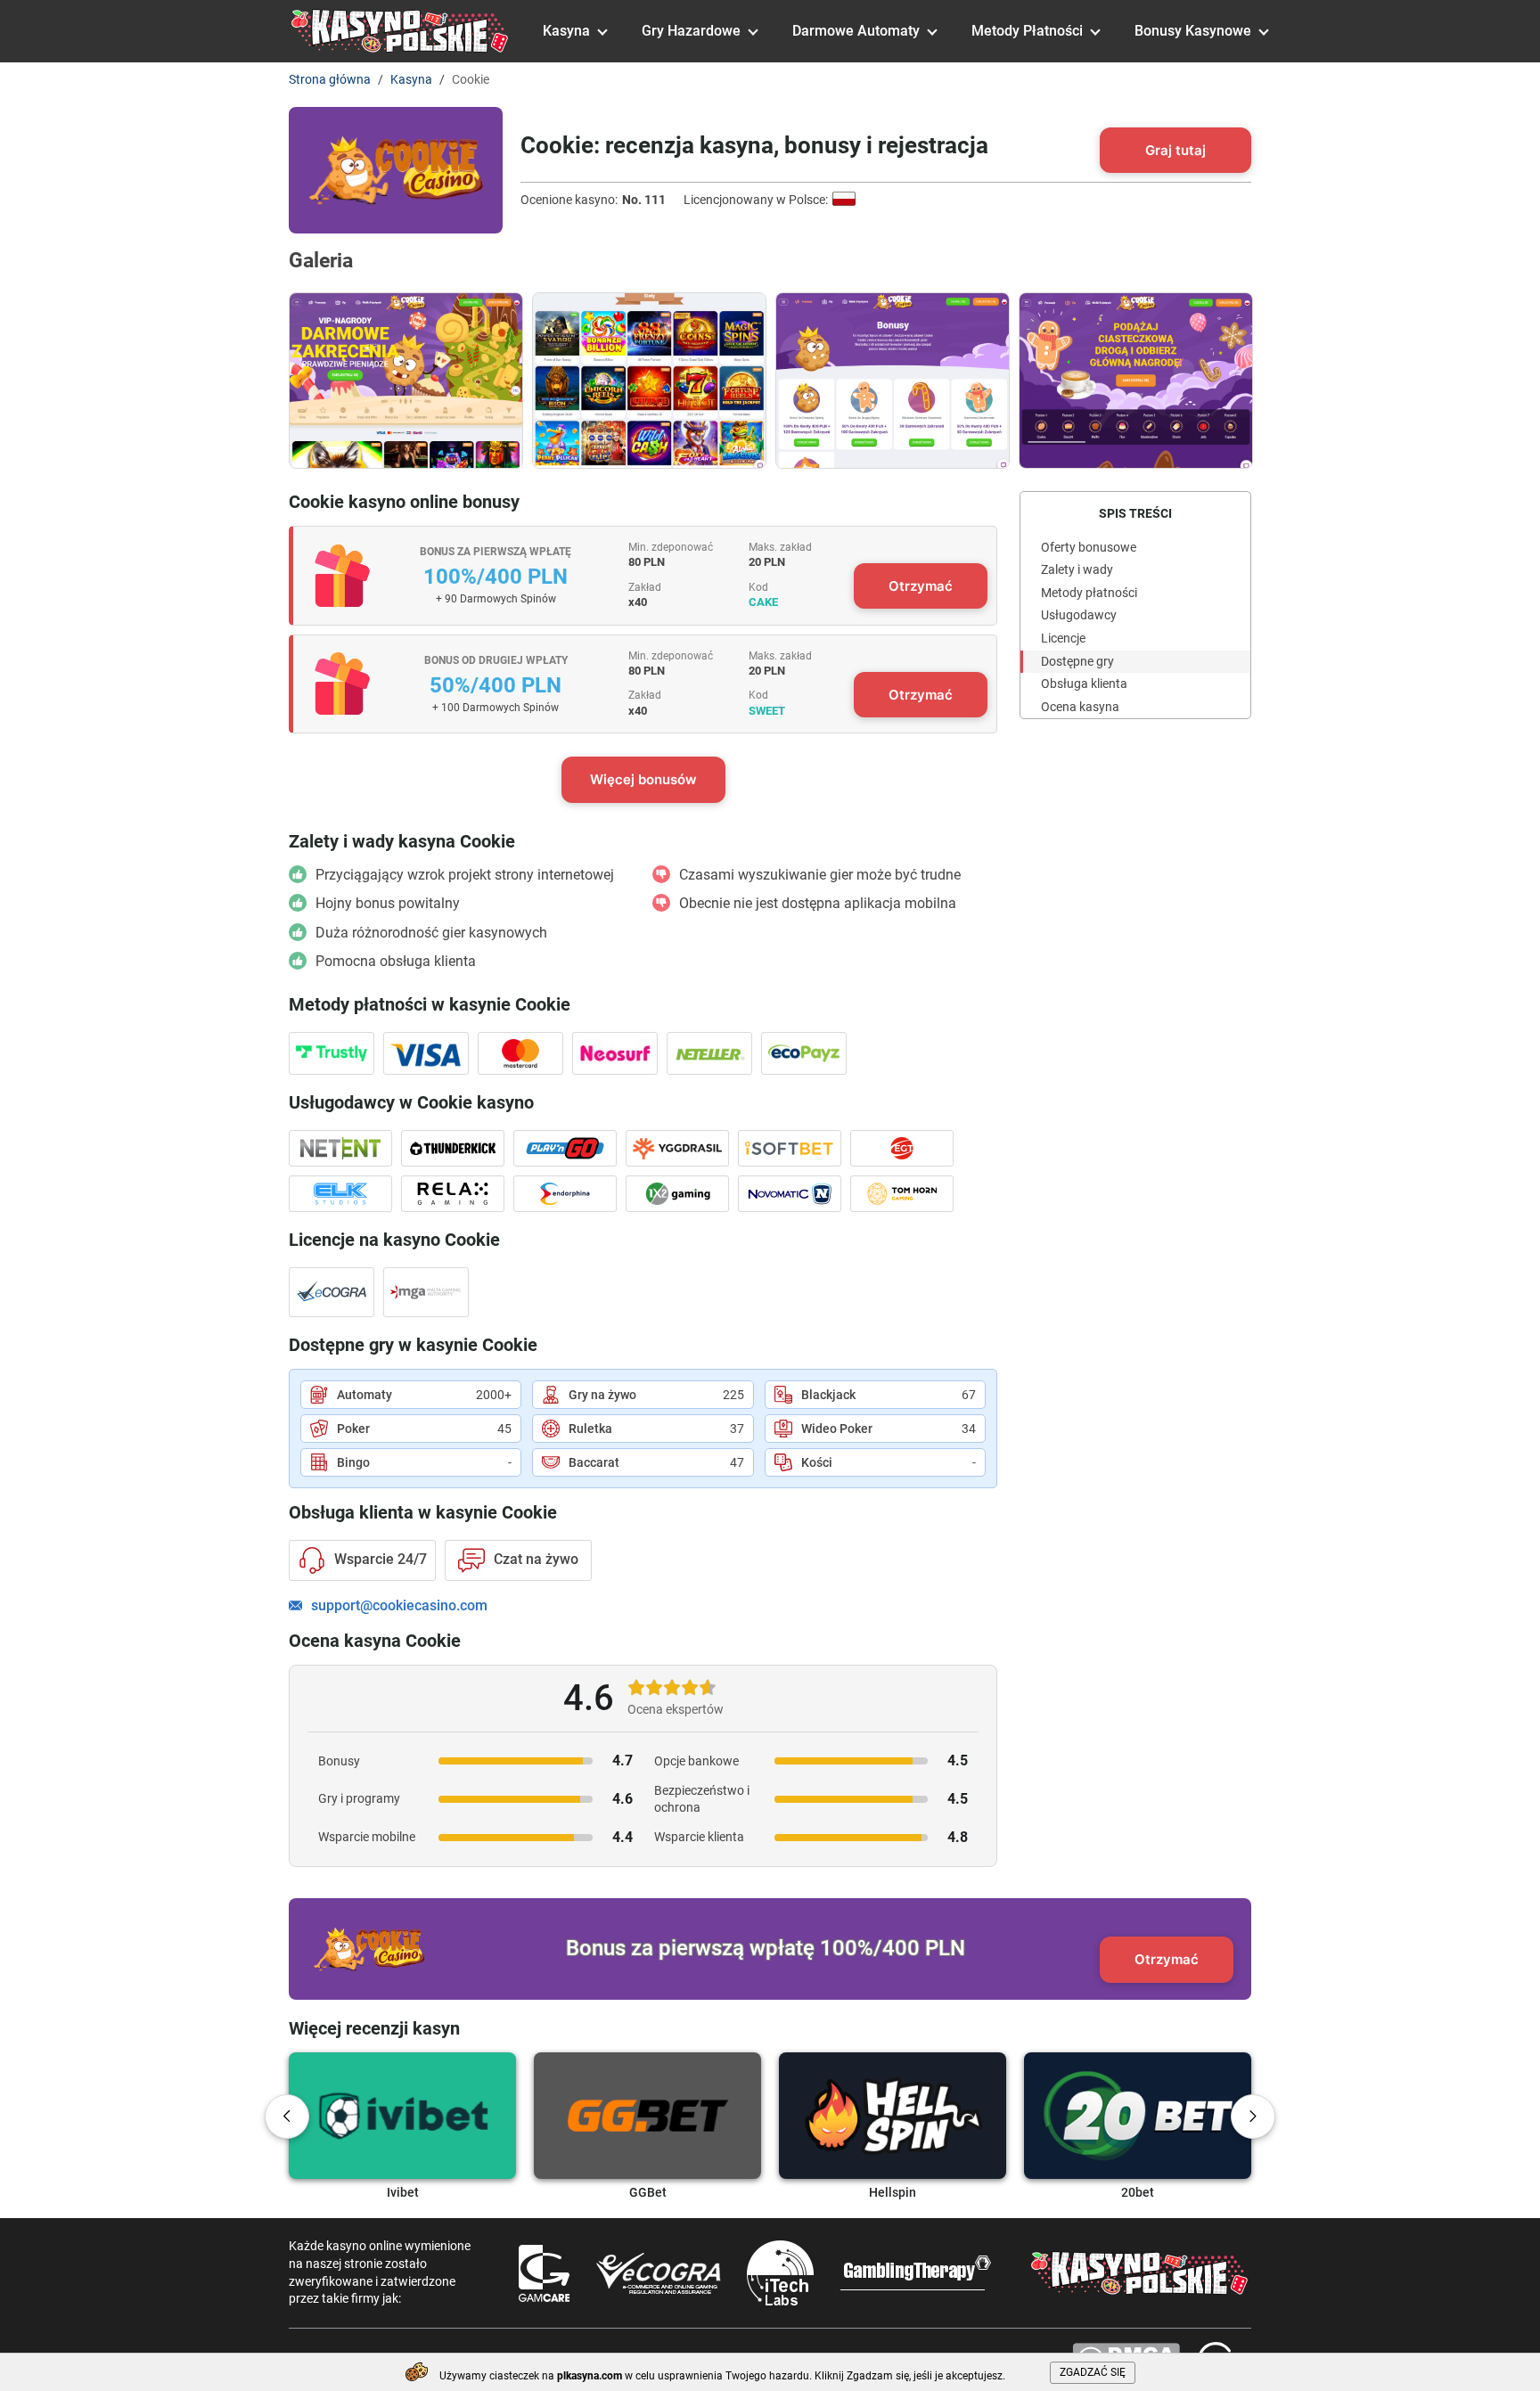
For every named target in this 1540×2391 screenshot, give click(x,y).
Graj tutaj (1175, 150)
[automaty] (649, 381)
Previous (287, 2117)
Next (1253, 2117)
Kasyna (566, 31)
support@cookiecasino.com (399, 1606)
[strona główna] (406, 381)
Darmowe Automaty (856, 31)
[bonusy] (893, 381)
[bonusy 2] (1136, 381)
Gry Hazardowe (691, 31)
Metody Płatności (1027, 31)
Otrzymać (921, 586)
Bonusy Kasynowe (1193, 31)
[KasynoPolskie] (400, 31)
